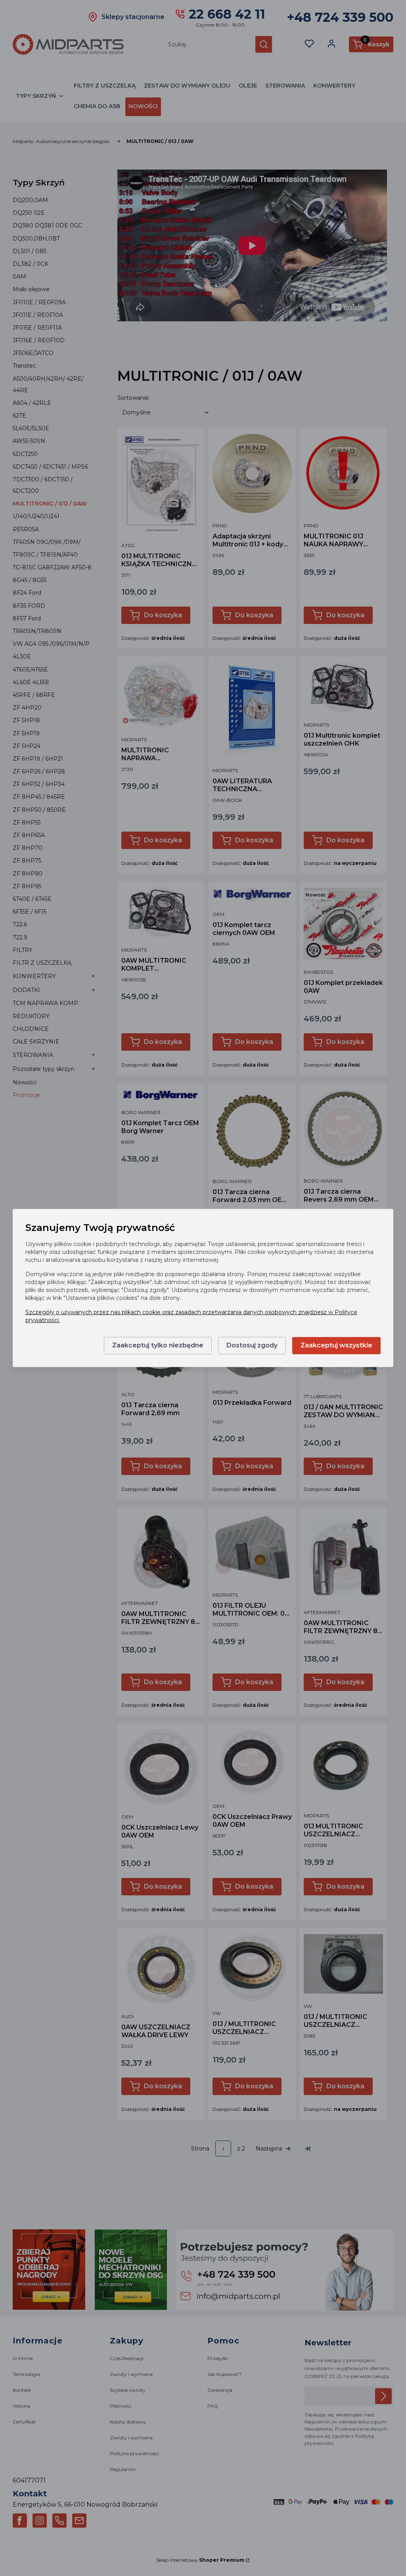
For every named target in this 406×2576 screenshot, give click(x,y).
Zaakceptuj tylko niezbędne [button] (158, 1346)
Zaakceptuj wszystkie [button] (336, 1346)
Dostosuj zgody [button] (252, 1346)
